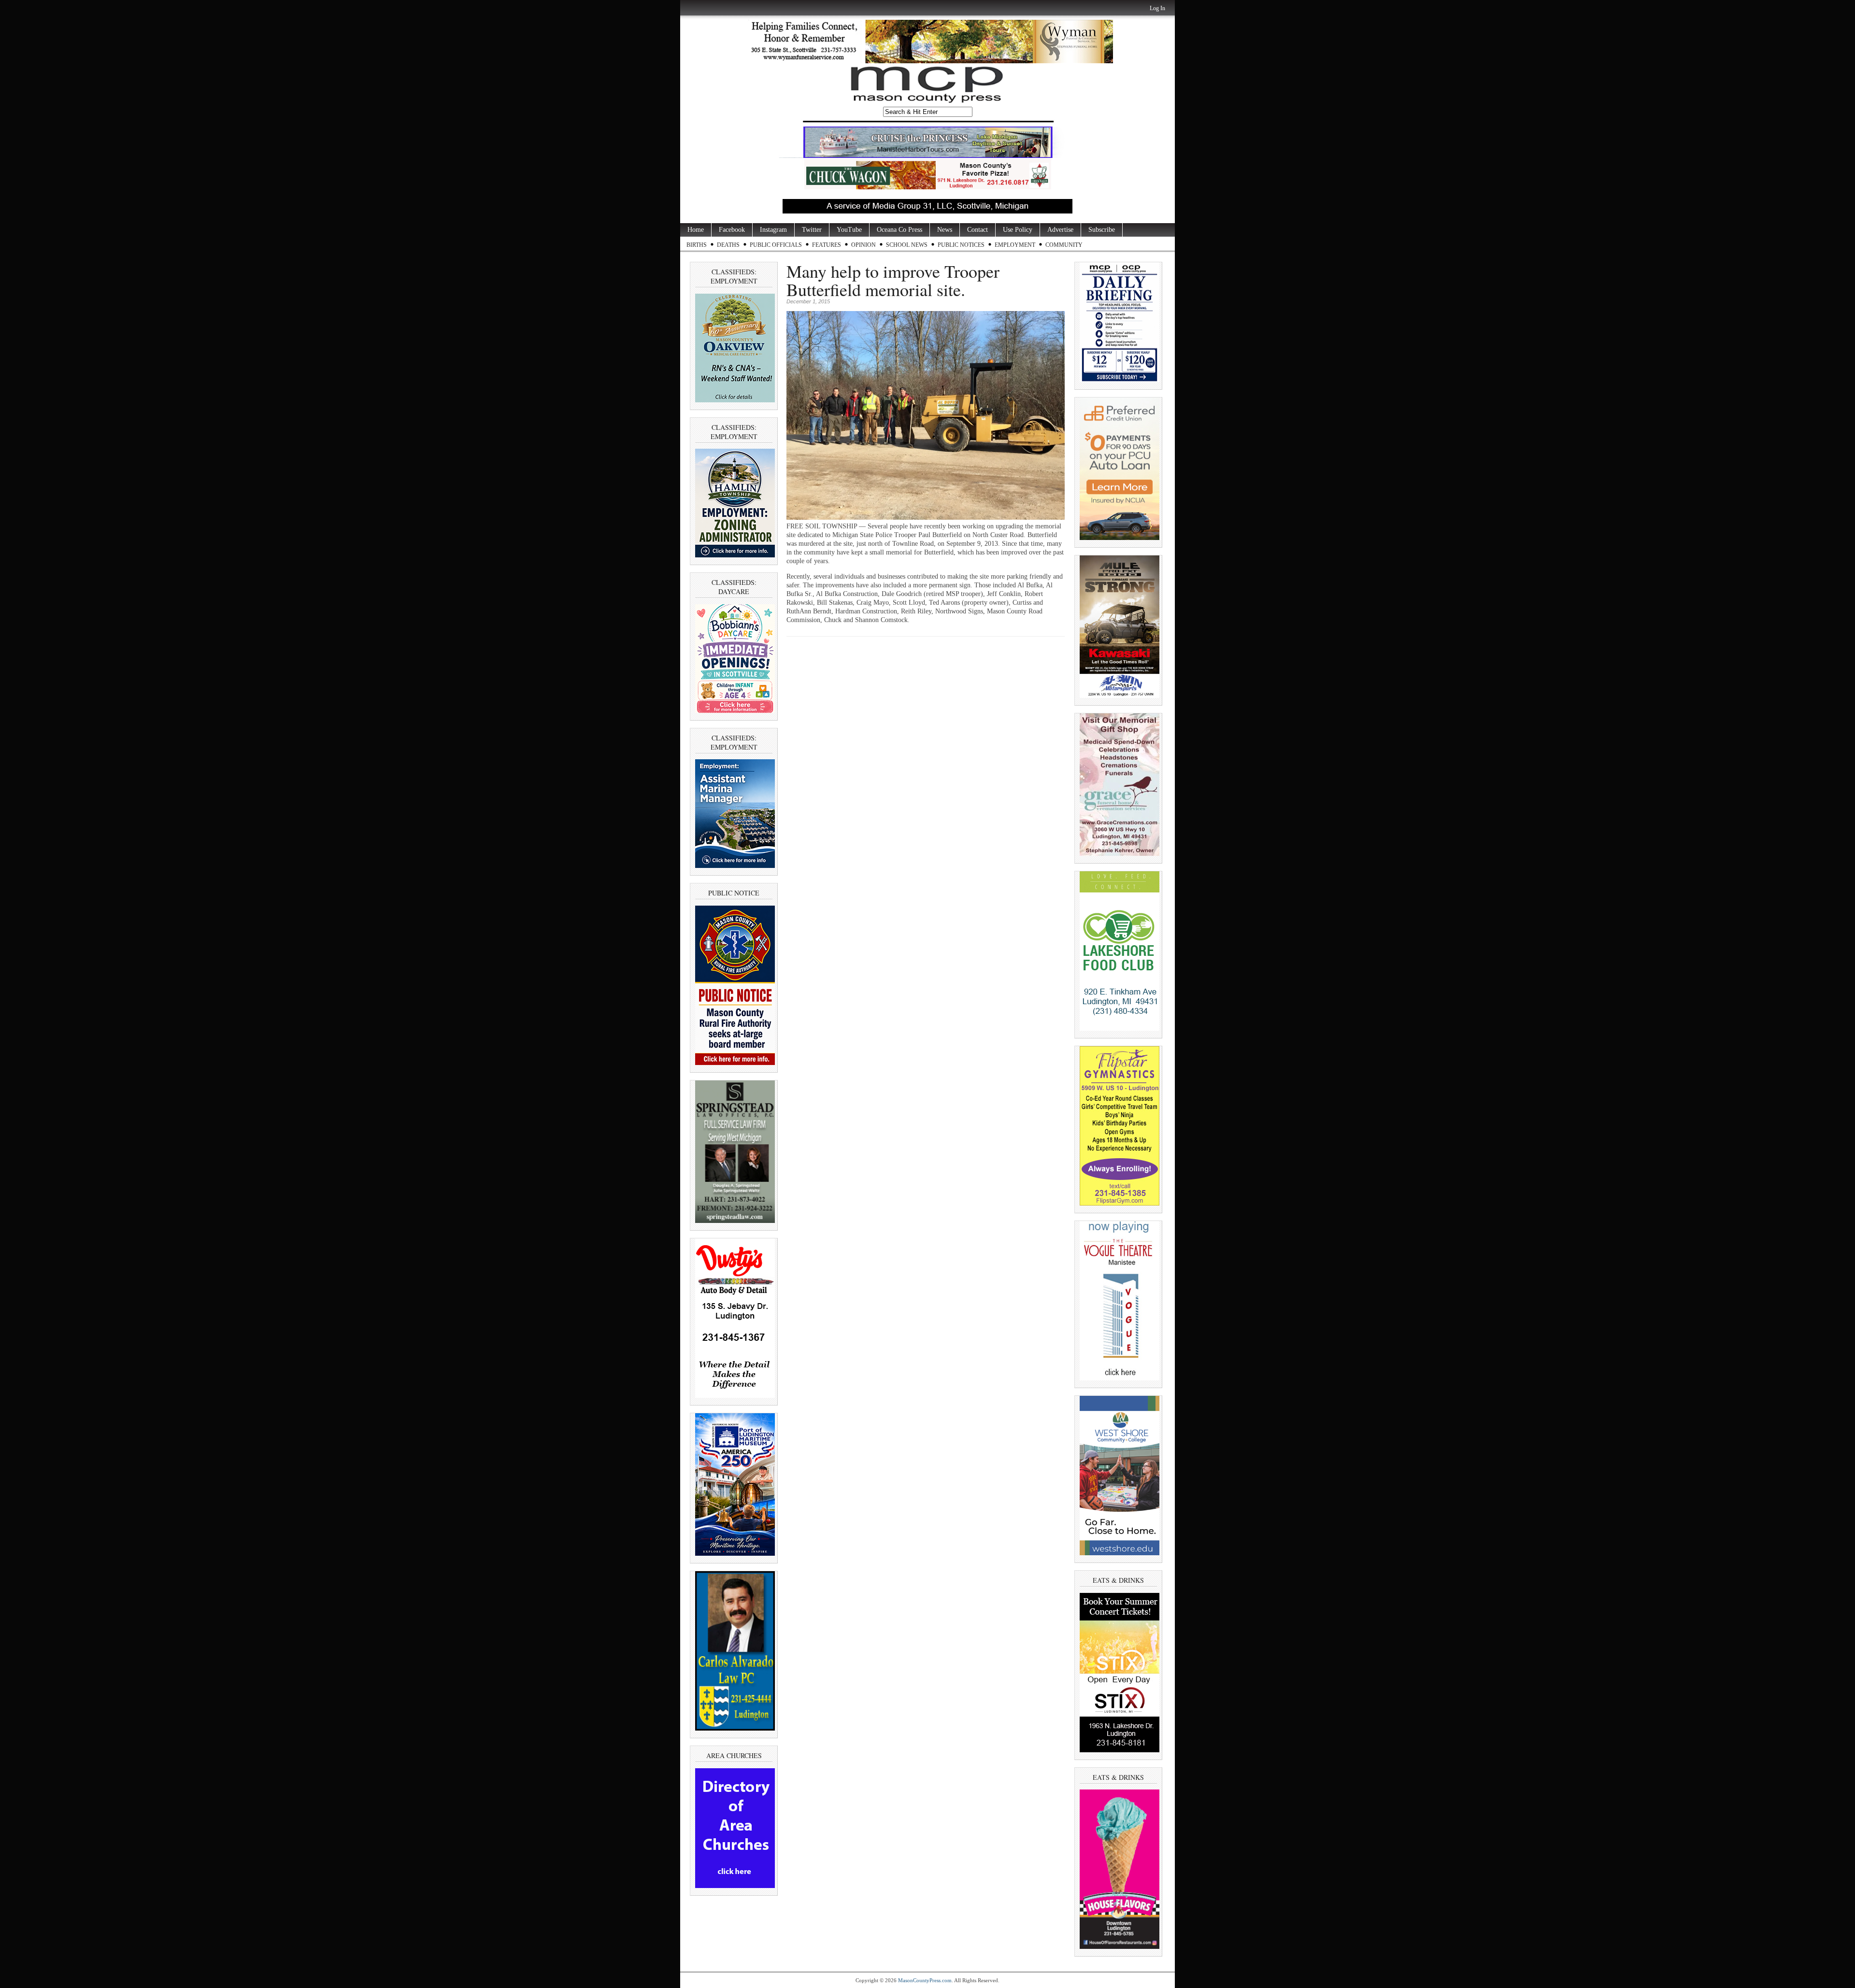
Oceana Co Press (899, 230)
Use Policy (1018, 230)
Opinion (863, 245)
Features (827, 245)
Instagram (773, 230)
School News (907, 245)
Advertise (1060, 230)
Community (1064, 245)
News (945, 230)
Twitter (812, 230)
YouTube (849, 230)
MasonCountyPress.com (925, 1980)
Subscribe (1102, 230)
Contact (977, 230)
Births (697, 245)
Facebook (732, 230)
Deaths (728, 245)
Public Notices (961, 245)
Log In (1157, 8)
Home (696, 230)
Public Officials (776, 245)
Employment (1015, 245)
